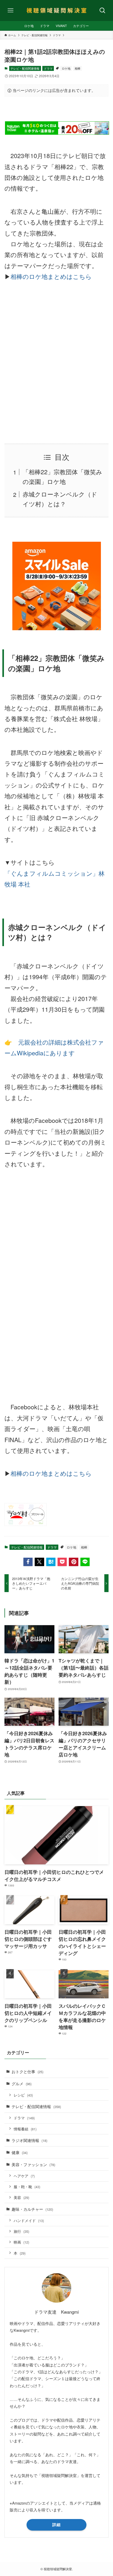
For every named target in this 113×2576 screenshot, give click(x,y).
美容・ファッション (33, 2164)
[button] (28, 1562)
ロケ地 (66, 68)
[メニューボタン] (11, 11)
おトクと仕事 (27, 2071)
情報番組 (25, 2129)
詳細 (56, 2525)
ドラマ (48, 68)
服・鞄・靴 (27, 2187)
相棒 (78, 68)
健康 (20, 2152)
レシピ (23, 2095)
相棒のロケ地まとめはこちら (51, 276)
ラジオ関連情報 (29, 2140)
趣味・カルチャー (32, 2209)
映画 (21, 2242)
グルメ (22, 2083)
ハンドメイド (29, 2220)
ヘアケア (24, 2176)
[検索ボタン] (102, 11)
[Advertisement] (56, 363)
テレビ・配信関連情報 (25, 68)
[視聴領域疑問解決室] (56, 11)
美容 (21, 2197)
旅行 (21, 2231)
